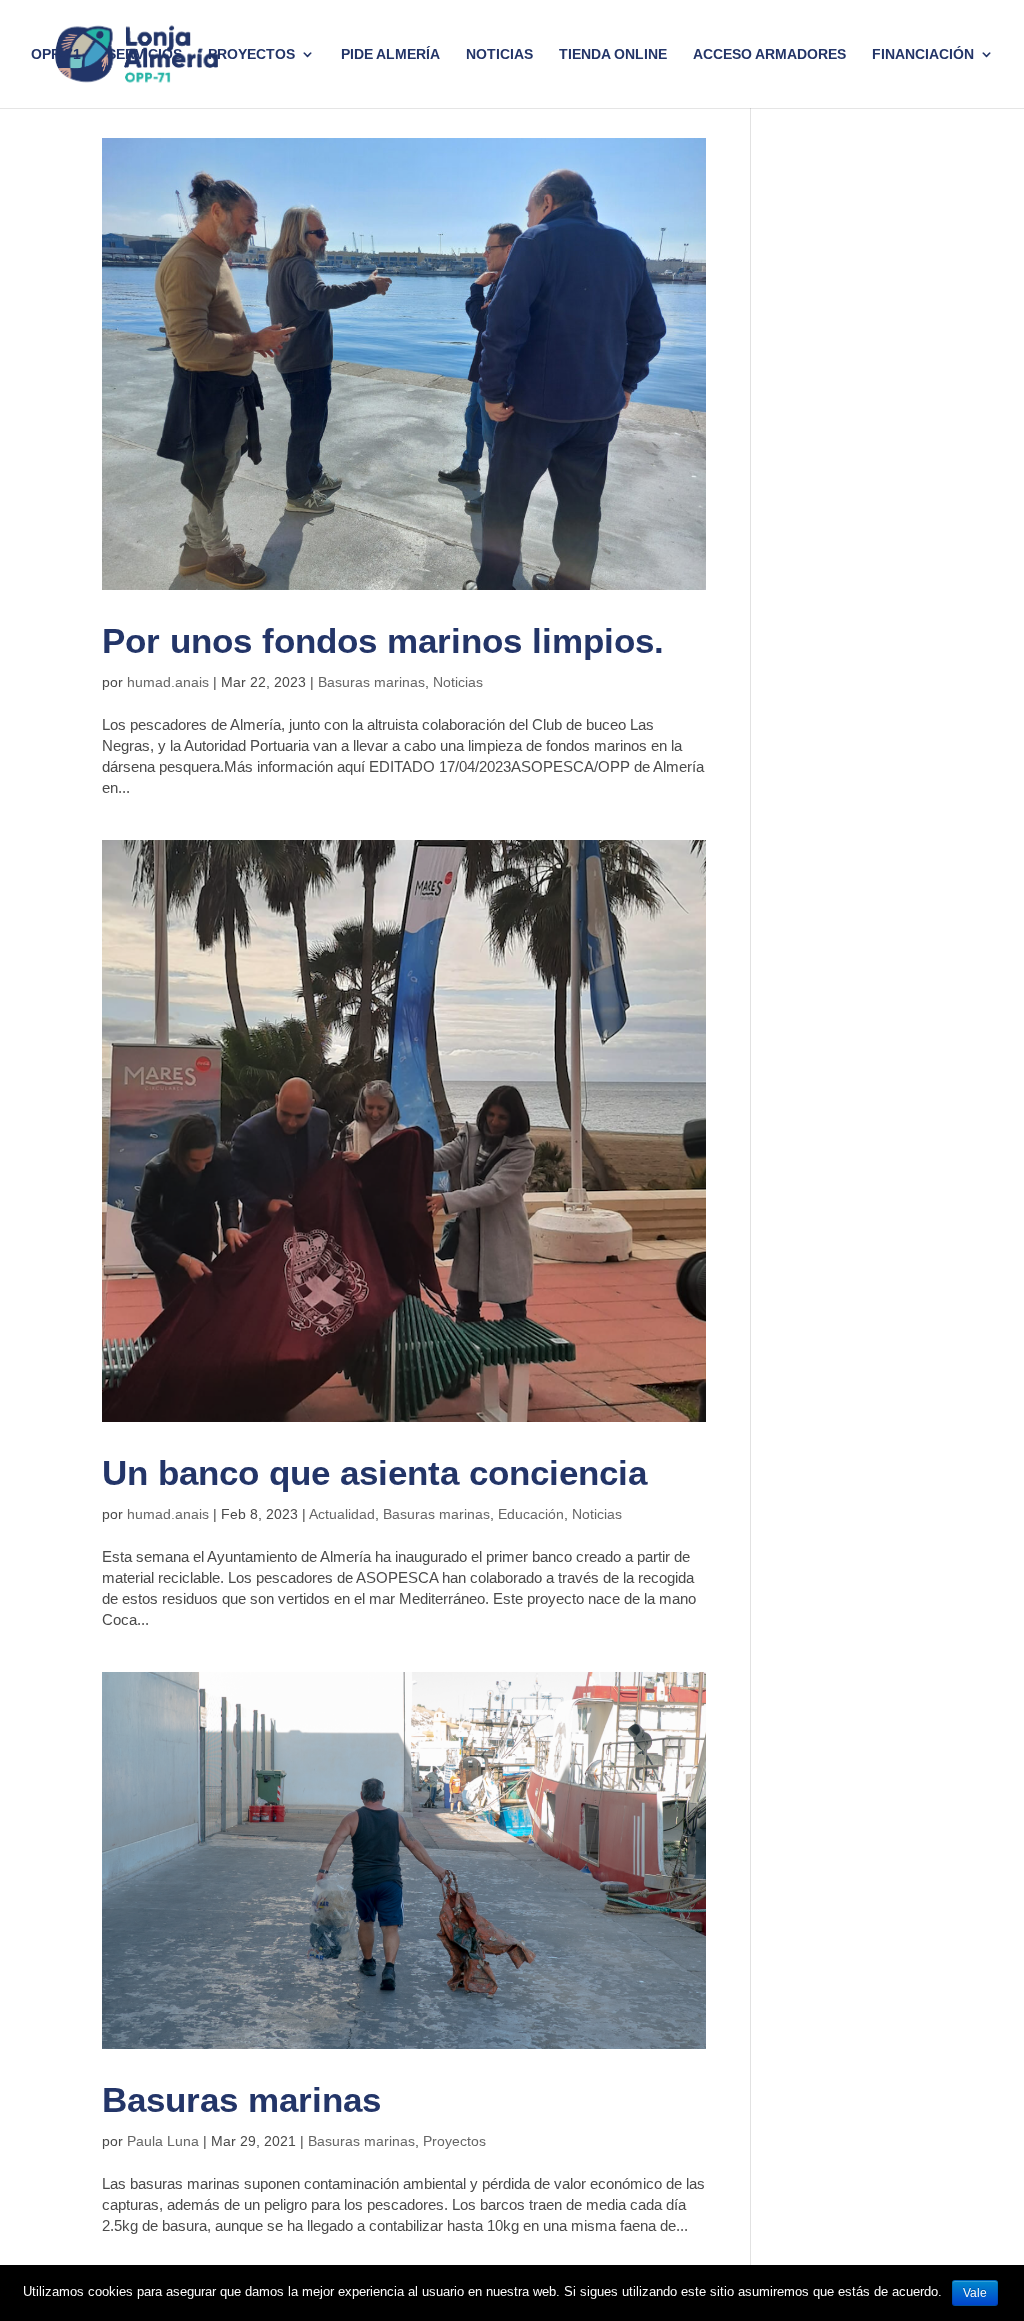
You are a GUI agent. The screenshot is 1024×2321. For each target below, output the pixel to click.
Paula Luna (163, 2141)
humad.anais (168, 682)
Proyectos (454, 2141)
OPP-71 (56, 54)
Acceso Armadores (769, 54)
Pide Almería (390, 54)
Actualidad (342, 1514)
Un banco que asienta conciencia (374, 1472)
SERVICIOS (144, 54)
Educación (531, 1514)
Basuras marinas (371, 682)
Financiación (923, 54)
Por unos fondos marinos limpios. (383, 640)
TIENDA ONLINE (613, 54)
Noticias (499, 54)
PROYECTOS (251, 54)
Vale (975, 2293)
